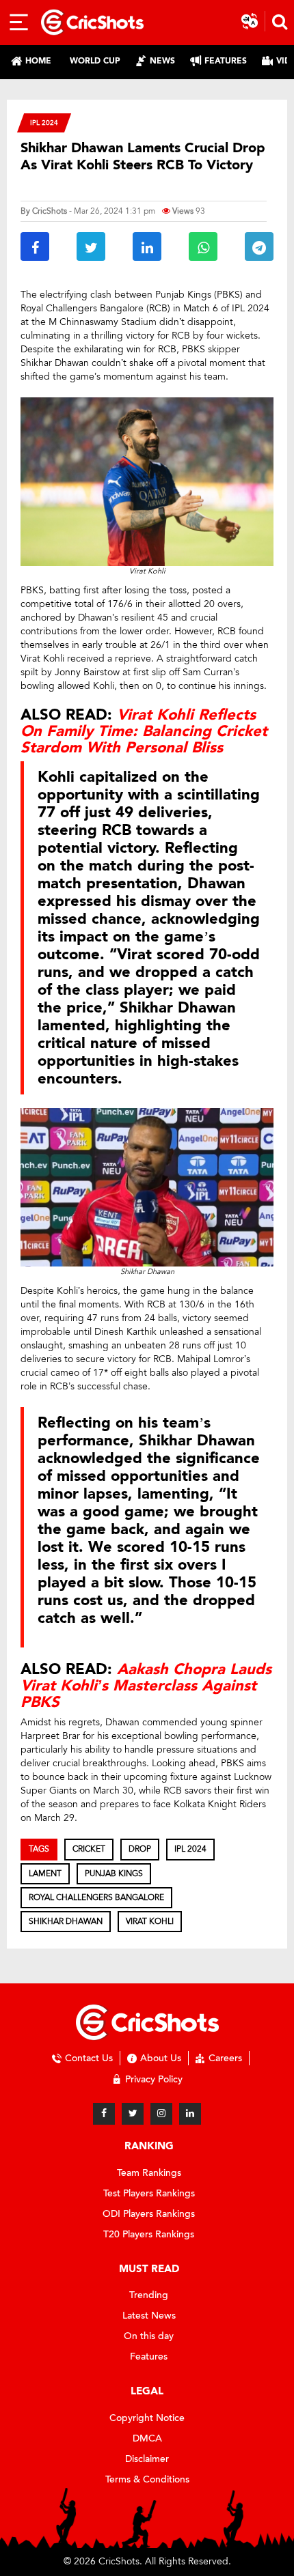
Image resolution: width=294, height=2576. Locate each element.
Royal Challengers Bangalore (96, 1897)
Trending (149, 2295)
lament (45, 1873)
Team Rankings (149, 2173)
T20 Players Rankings (149, 2234)
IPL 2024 (44, 123)
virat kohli (150, 1921)
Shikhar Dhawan (66, 1921)
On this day (149, 2336)
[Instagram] (161, 2114)
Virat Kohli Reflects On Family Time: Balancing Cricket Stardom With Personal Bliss (144, 731)
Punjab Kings (114, 1873)
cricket (89, 1849)
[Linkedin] (190, 2114)
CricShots (50, 211)
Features (149, 2356)
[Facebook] (104, 2114)
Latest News (149, 2316)
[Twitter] (133, 2114)
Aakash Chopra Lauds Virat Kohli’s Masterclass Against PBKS (146, 1686)
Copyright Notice (147, 2418)
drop (140, 1849)
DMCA (147, 2438)
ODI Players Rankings (149, 2214)
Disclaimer (147, 2459)
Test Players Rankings (149, 2193)
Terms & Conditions (147, 2479)
